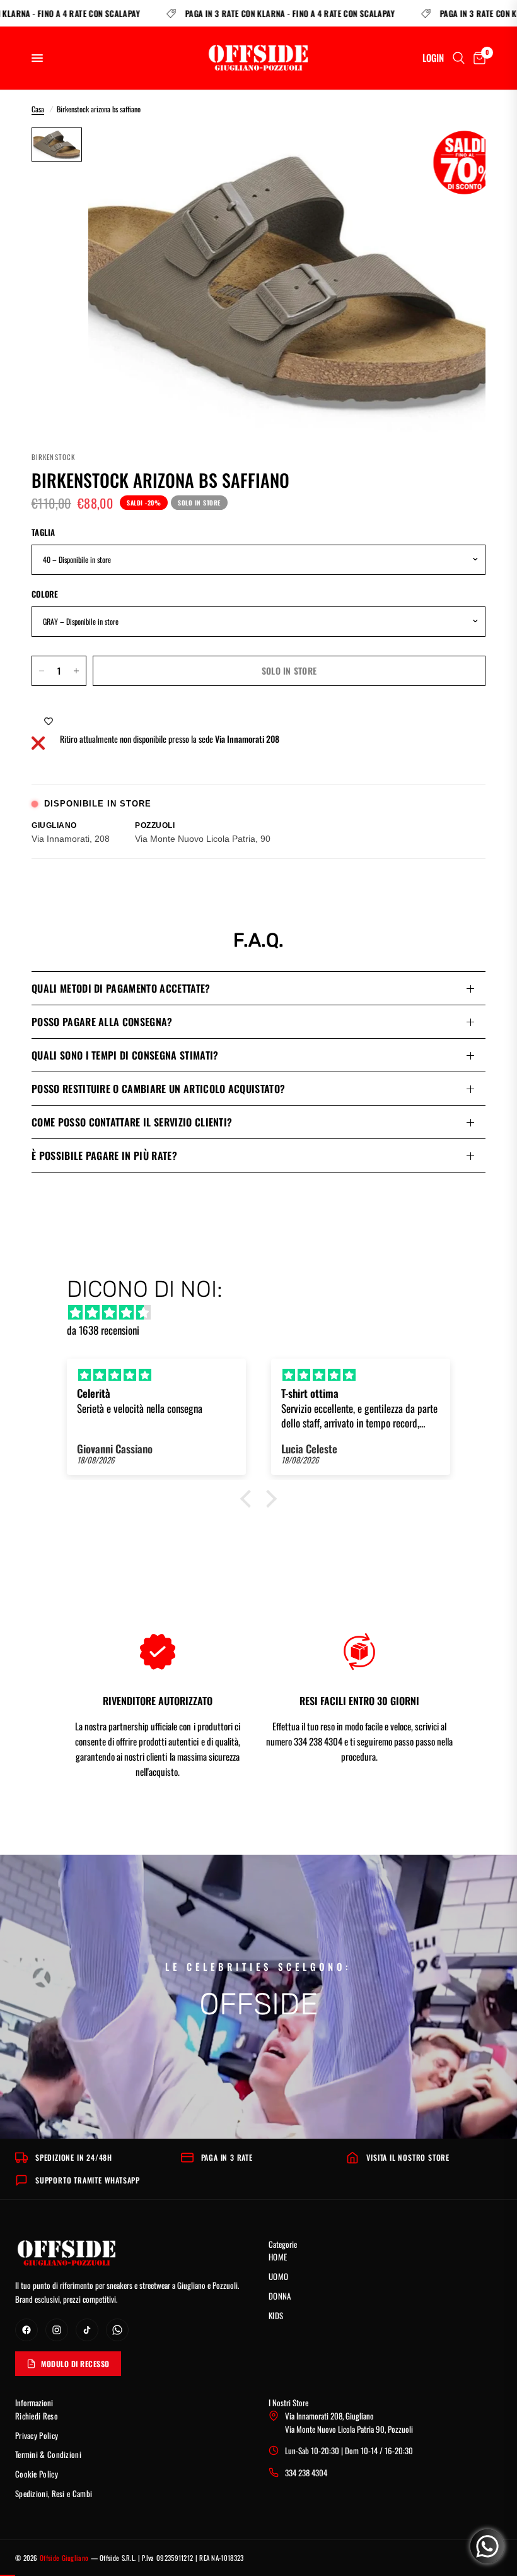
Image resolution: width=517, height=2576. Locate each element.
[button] (249, 1499)
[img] (265, 1312)
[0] (477, 58)
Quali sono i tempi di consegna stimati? (125, 1055)
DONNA (280, 2296)
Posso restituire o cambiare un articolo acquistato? (158, 1089)
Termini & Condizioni (48, 2454)
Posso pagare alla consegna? (102, 1022)
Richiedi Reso (37, 2416)
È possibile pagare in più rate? (104, 1155)
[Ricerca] (459, 58)
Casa (38, 109)
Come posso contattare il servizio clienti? (132, 1122)
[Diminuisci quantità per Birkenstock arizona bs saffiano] (42, 671)
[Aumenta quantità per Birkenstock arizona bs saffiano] (76, 671)
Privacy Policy (37, 2435)
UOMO (278, 2276)
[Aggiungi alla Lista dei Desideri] (49, 721)
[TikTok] (87, 2330)
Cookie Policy (37, 2474)
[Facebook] (26, 2330)
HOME (278, 2257)
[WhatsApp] (117, 2330)
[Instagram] (57, 2330)
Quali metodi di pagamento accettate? (121, 988)
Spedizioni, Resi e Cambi (54, 2493)
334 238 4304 (306, 2473)
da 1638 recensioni (103, 1330)
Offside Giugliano (64, 2558)
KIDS (276, 2315)
